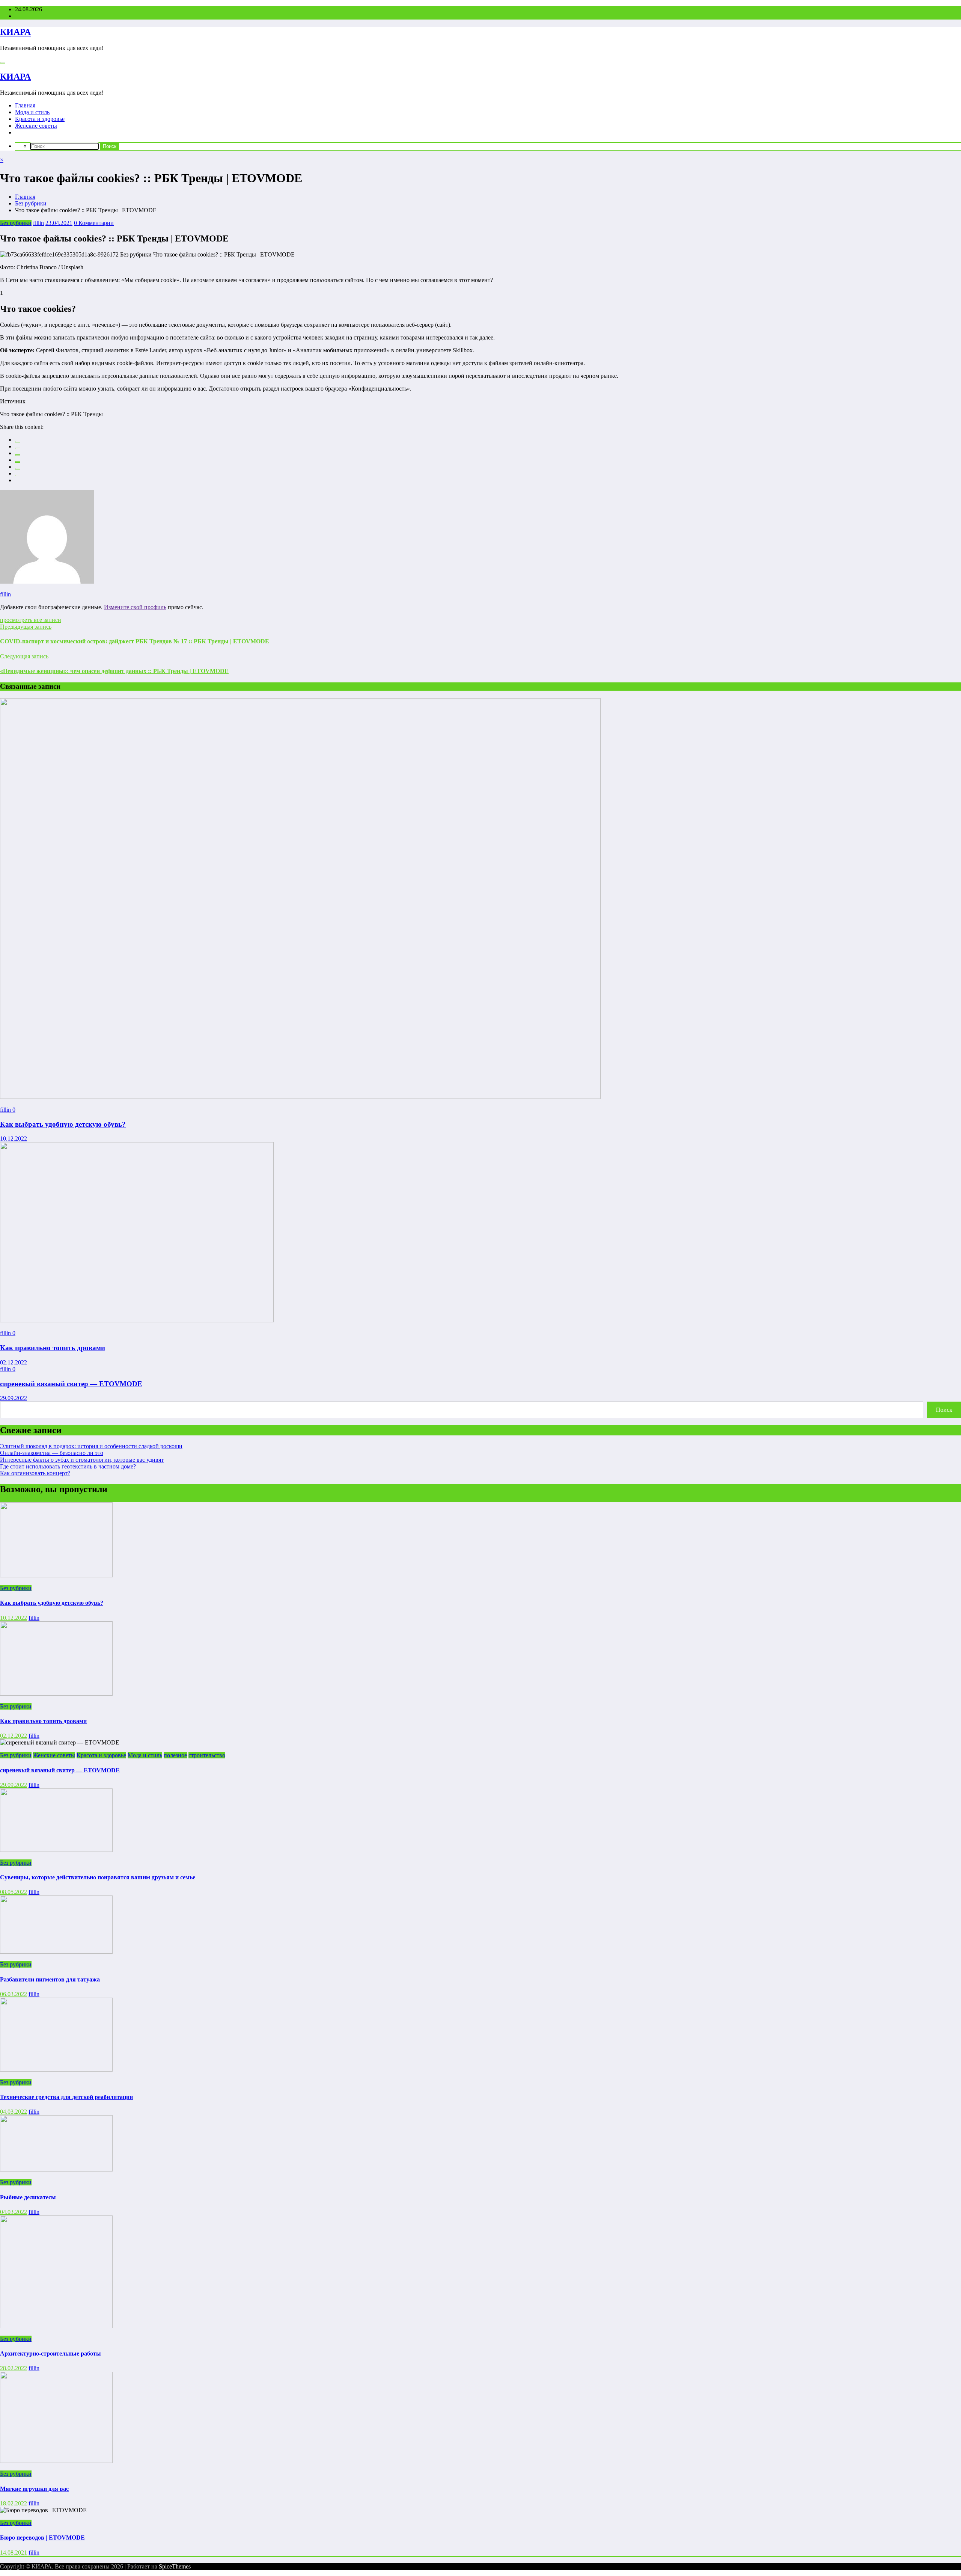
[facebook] (18, 442)
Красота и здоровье (40, 119)
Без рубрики (16, 223)
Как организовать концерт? (35, 1473)
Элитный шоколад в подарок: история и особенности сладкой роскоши (91, 1446)
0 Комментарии (94, 223)
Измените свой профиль (135, 607)
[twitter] (18, 448)
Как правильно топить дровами (53, 1348)
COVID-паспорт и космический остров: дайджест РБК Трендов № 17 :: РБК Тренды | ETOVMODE (135, 641)
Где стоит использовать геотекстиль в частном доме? (68, 1466)
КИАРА (15, 32)
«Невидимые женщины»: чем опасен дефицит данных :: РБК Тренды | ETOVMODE (114, 671)
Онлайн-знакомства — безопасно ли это (52, 1453)
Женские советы (36, 126)
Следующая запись (24, 656)
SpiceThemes (175, 2566)
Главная (25, 105)
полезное (175, 1755)
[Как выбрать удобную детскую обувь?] (300, 1097)
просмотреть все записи (31, 620)
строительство (207, 1755)
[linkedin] (18, 455)
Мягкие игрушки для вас (34, 2489)
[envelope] (18, 462)
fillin (38, 223)
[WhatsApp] (18, 475)
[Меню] (3, 63)
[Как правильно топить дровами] (137, 1320)
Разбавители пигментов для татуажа (50, 1979)
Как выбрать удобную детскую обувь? (63, 1124)
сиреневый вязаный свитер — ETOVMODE (71, 1384)
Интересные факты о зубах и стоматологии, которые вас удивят (82, 1460)
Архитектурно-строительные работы (50, 2353)
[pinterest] (18, 469)
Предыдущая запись (26, 627)
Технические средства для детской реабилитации (66, 2097)
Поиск (944, 1410)
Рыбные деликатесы (28, 2197)
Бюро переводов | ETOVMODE (42, 2538)
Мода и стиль (32, 112)
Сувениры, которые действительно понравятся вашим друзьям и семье (98, 1877)
